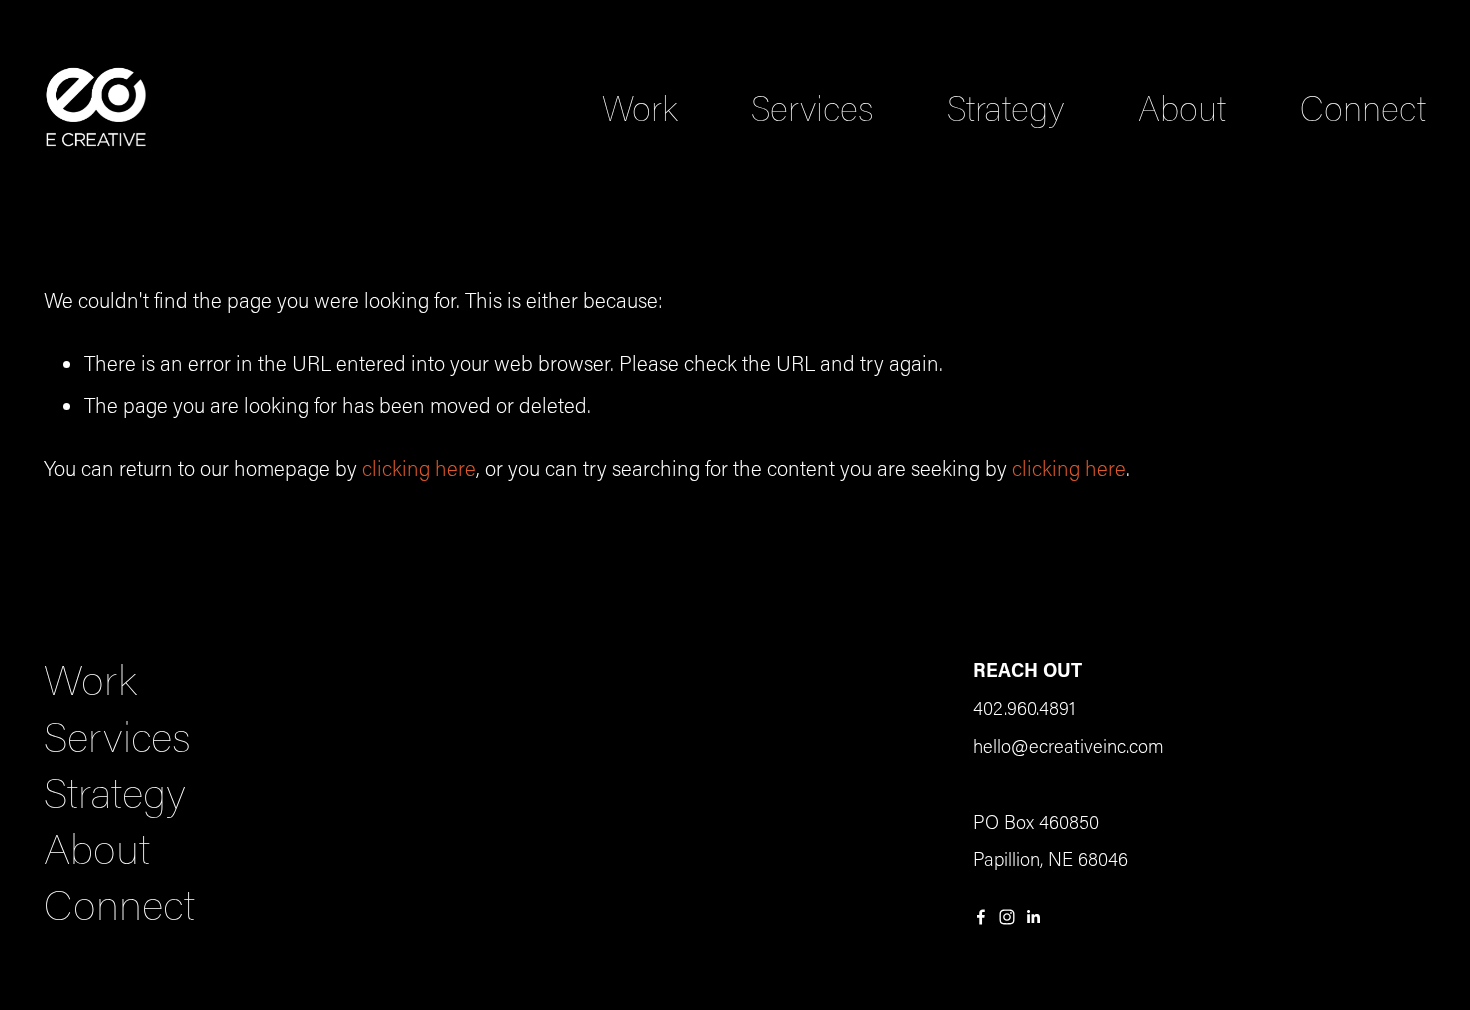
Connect (1363, 107)
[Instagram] (1007, 917)
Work (640, 107)
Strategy (1006, 107)
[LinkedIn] (1033, 917)
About (1182, 107)
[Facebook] (981, 917)
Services (812, 107)
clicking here (419, 468)
